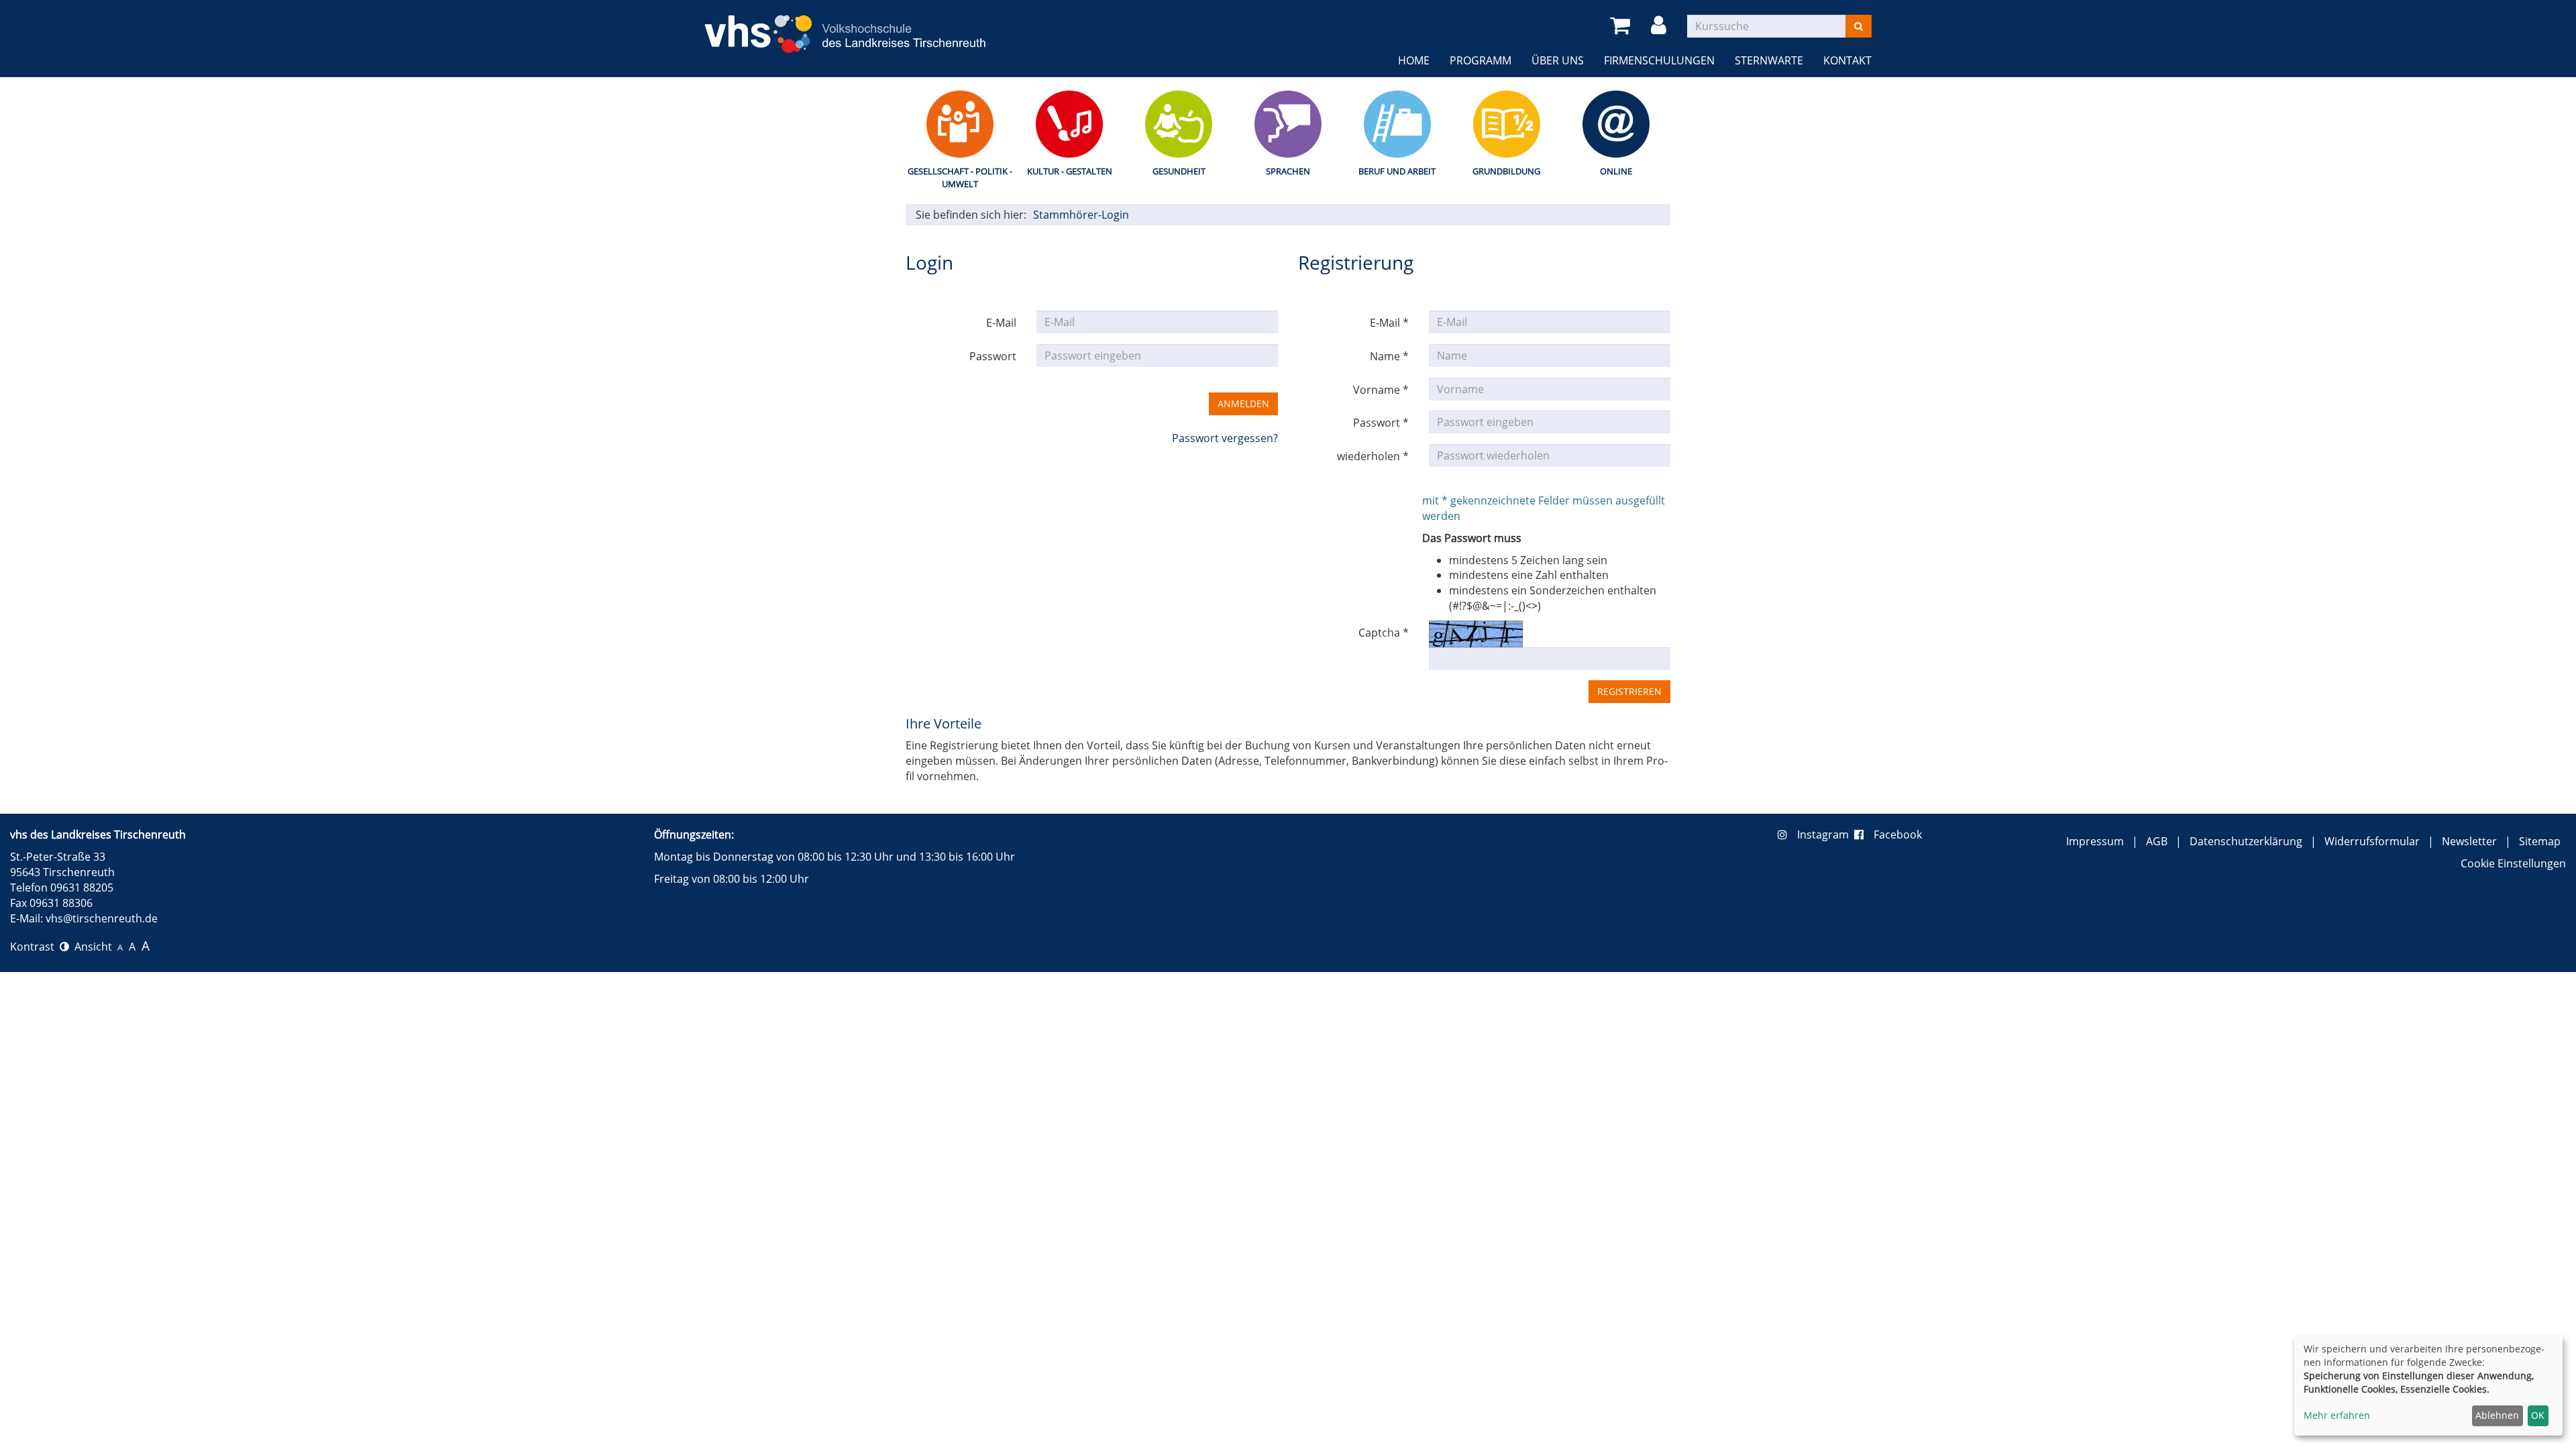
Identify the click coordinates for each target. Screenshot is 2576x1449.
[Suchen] (1859, 26)
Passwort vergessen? (1225, 438)
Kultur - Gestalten (1070, 171)
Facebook (1898, 835)
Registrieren (1629, 691)
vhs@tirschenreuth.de (102, 918)
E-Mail (1001, 323)
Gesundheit (1179, 171)
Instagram (1826, 835)
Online (1616, 171)
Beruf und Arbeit (1397, 171)
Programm (1481, 60)
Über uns (1558, 60)
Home (1414, 60)
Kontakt (1847, 60)
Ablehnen (2497, 1415)
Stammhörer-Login (1081, 215)
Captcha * (1384, 633)
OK (2538, 1415)
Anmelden (1243, 404)
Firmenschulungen (1659, 60)
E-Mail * (1389, 323)
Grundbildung (1506, 171)
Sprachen (1288, 171)
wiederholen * (1373, 456)
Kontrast (35, 947)
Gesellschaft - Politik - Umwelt (960, 177)
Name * (1389, 356)
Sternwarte (1769, 60)
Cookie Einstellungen (2513, 863)
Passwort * (1381, 423)
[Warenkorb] (1622, 26)
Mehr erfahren (2337, 1415)
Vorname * (1381, 390)
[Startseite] (845, 26)
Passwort (993, 356)
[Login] (1661, 26)
